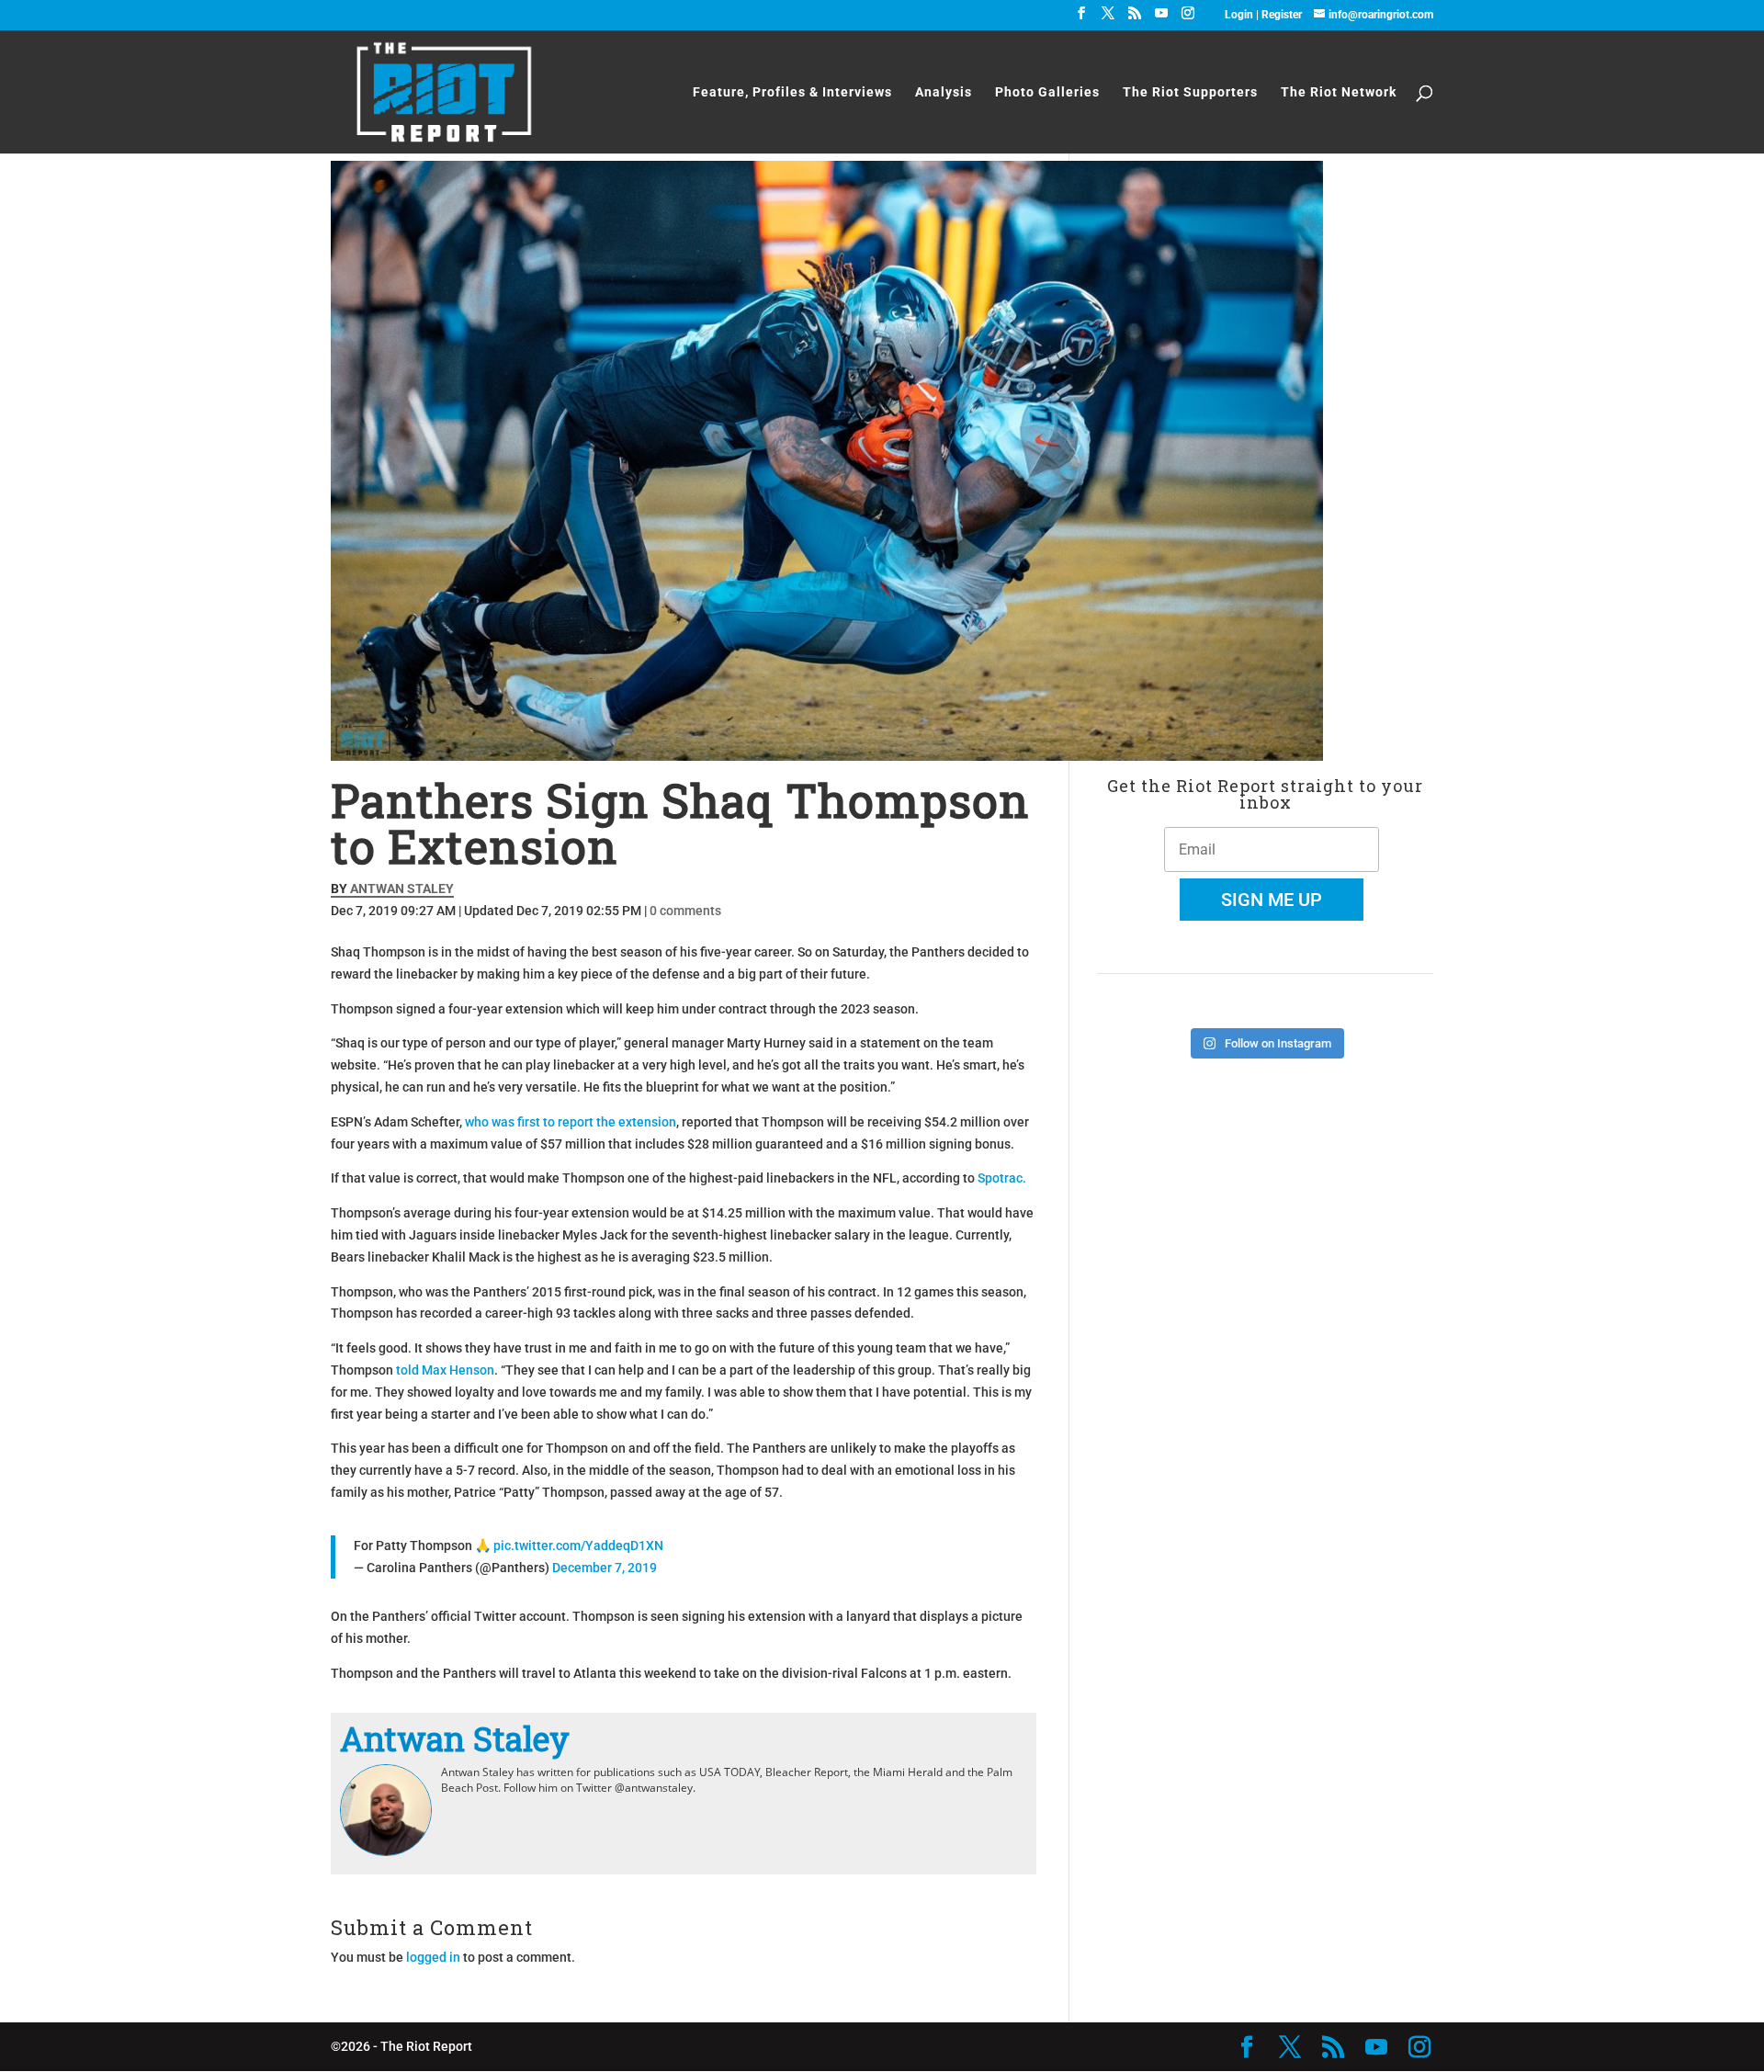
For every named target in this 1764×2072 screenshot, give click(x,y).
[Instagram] (1188, 18)
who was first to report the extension (571, 1122)
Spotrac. (1002, 1178)
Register (1282, 15)
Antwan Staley (402, 889)
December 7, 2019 (605, 1568)
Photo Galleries (1047, 92)
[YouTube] (1161, 18)
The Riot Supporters (1190, 92)
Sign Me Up (1272, 900)
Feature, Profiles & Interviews (792, 92)
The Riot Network (1339, 92)
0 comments (685, 911)
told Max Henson (445, 1370)
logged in (433, 1957)
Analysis (944, 92)
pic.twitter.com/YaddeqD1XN (578, 1546)
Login (1240, 15)
